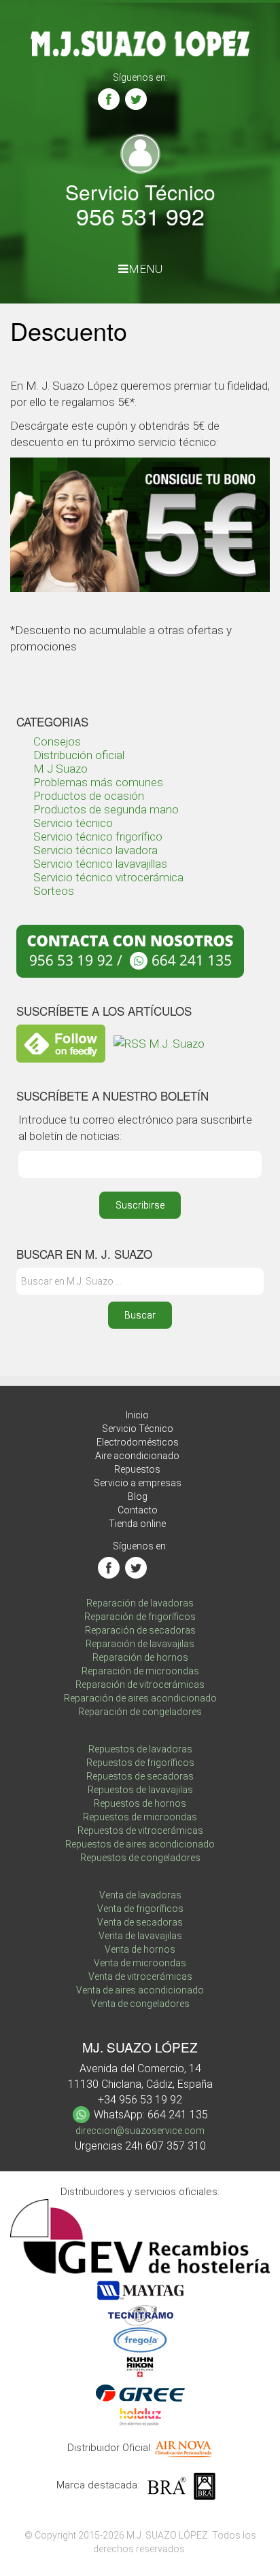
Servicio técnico (73, 823)
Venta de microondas (140, 1963)
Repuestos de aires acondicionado (140, 1844)
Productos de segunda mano (106, 809)
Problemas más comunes (98, 782)
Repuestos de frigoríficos (140, 1763)
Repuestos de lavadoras (140, 1749)
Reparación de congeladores (140, 1712)
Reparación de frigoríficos (140, 1617)
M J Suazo (60, 769)
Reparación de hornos (140, 1657)
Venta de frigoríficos (140, 1909)
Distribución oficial (79, 755)
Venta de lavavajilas (140, 1936)
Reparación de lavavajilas (140, 1644)
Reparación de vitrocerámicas (140, 1685)
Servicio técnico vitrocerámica (108, 877)
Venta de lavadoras (140, 1895)
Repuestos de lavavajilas (140, 1790)
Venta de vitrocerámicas (140, 1976)
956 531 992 (140, 216)
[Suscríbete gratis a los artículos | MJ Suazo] (61, 1043)
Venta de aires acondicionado (140, 1990)
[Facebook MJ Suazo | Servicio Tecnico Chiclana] (109, 99)
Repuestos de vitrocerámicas (140, 1830)
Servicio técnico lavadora (95, 850)
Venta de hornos (140, 1949)
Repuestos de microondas (140, 1817)
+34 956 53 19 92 (140, 2100)
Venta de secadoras (140, 1922)
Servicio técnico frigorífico (98, 836)
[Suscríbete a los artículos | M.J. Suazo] (159, 1043)
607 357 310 (176, 2146)
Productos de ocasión (89, 796)
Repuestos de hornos (140, 1803)
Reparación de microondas (140, 1671)
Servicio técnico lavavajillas (100, 864)
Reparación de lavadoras (140, 1603)
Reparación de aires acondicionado (140, 1698)
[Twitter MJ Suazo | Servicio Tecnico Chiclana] (136, 99)
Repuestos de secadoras (140, 1776)
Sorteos (54, 891)
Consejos (57, 741)
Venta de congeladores (140, 2004)
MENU (145, 269)
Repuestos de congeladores (140, 1858)
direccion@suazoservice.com (140, 2131)
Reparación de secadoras (140, 1630)
